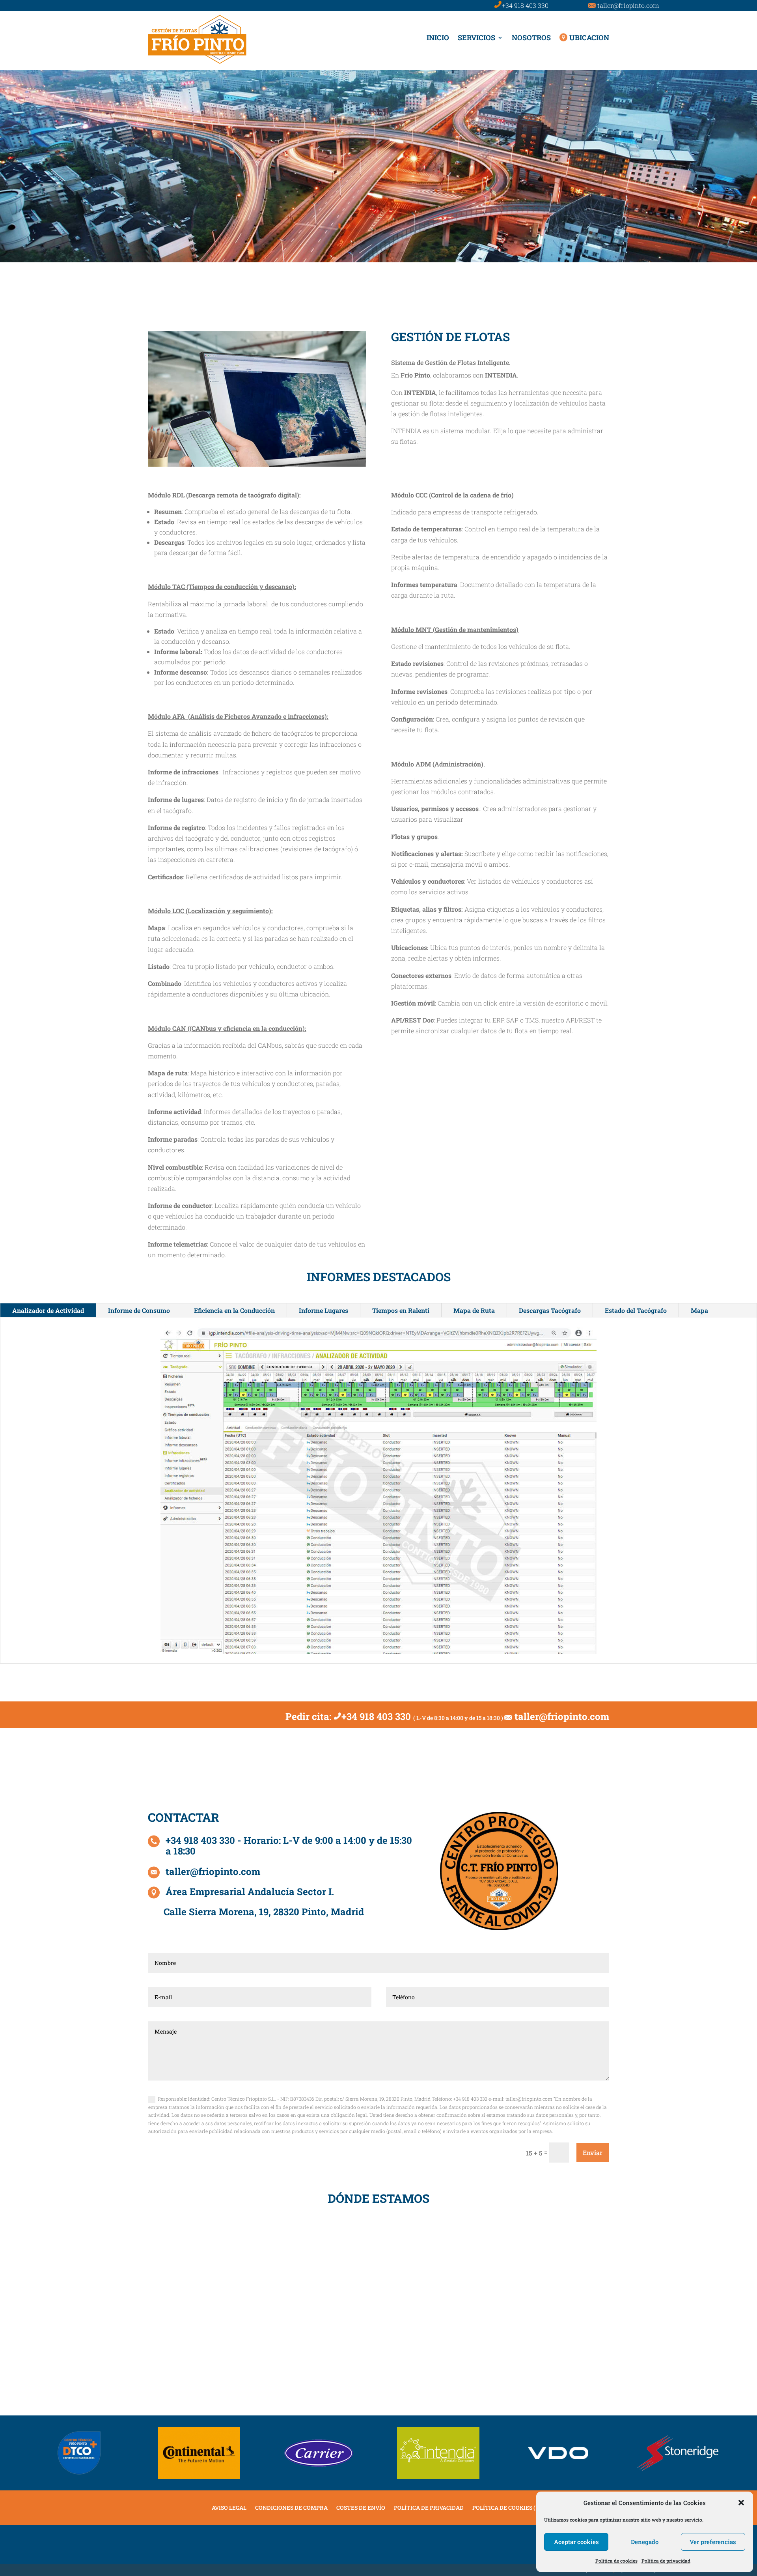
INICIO (438, 37)
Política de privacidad (666, 2561)
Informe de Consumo (139, 1310)
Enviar (593, 2153)
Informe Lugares (323, 1310)
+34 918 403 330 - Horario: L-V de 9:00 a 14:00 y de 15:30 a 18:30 (289, 1846)
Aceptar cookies (576, 2542)
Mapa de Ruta (474, 1310)
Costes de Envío (361, 2508)
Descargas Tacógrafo (550, 1310)
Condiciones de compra (291, 2508)
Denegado (645, 2542)
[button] (741, 2503)
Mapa (699, 1310)
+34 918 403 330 (525, 5)
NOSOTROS (531, 37)
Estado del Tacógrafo (636, 1310)
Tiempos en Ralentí (401, 1310)
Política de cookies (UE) (509, 2508)
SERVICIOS (476, 37)
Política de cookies (616, 2561)
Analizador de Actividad (48, 1310)
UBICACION (589, 37)
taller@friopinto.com (628, 5)
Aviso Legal (229, 2508)
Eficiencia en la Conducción (234, 1310)
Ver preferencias (713, 2542)
